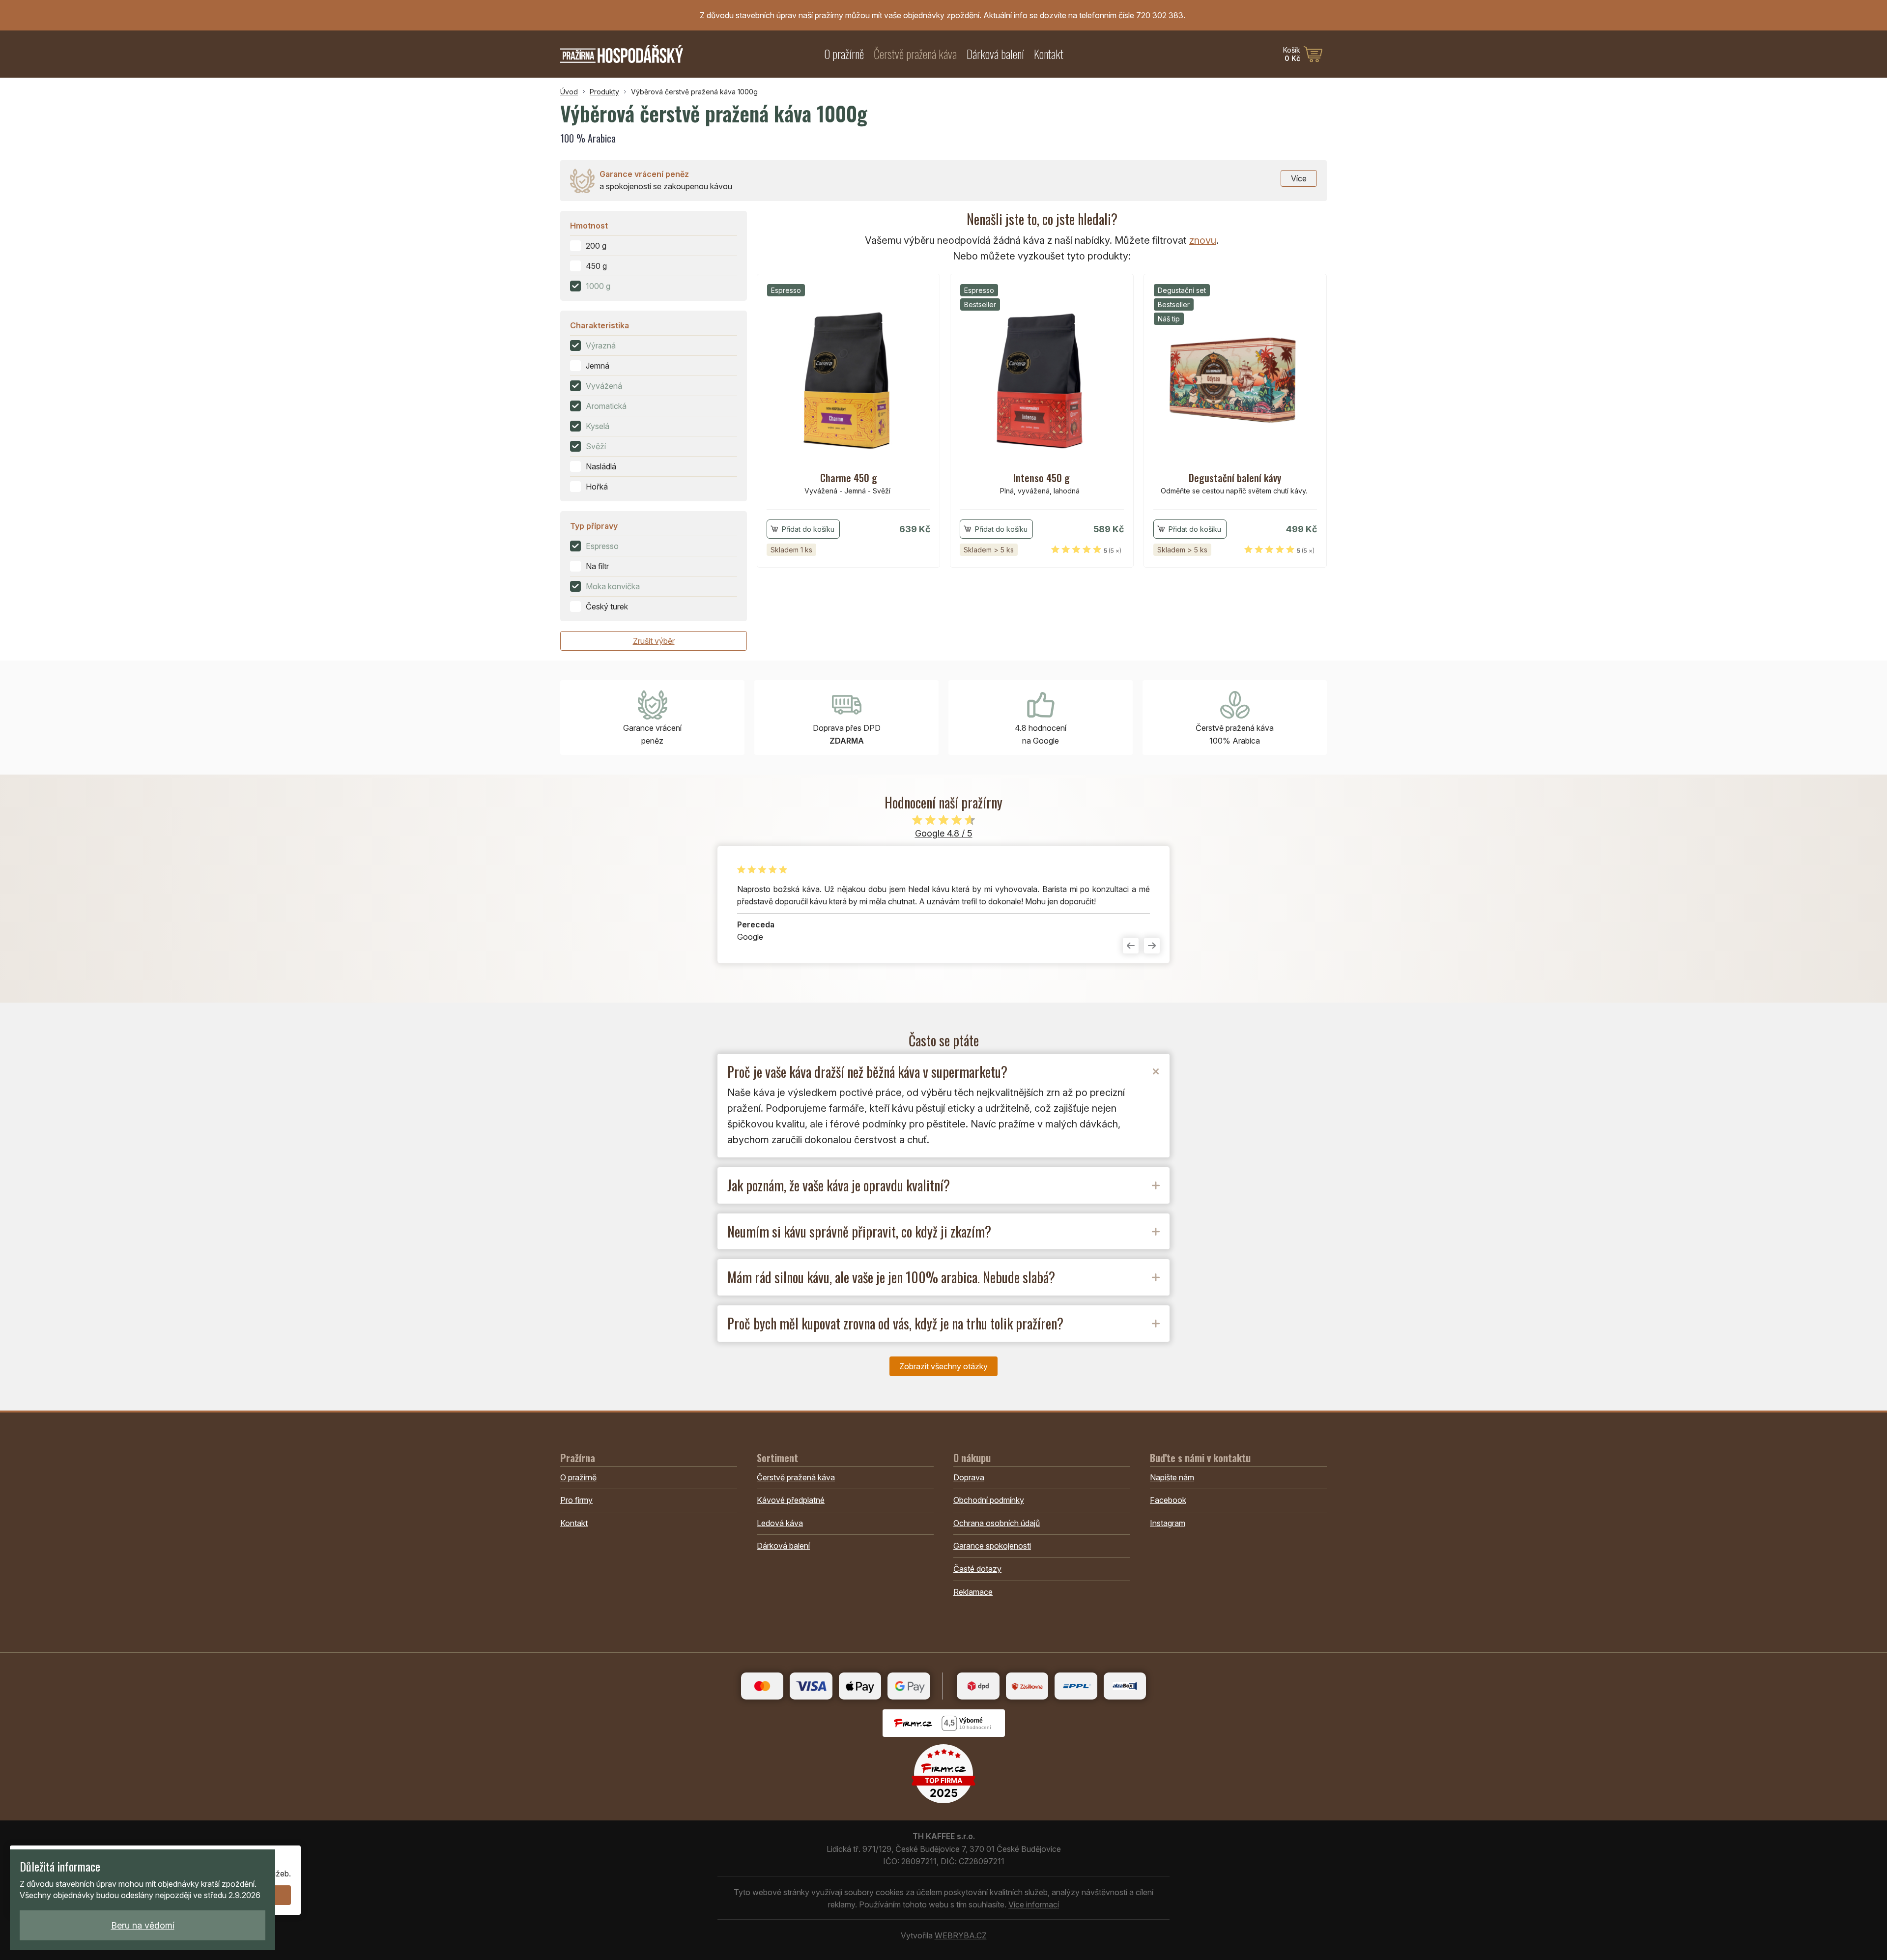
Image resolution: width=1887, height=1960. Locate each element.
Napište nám (1172, 1477)
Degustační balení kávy (1235, 478)
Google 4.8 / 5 (944, 833)
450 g (596, 266)
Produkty (604, 92)
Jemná (598, 366)
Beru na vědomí (143, 1925)
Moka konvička (613, 586)
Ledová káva (780, 1523)
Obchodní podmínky (989, 1500)
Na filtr (597, 566)
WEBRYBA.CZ (961, 1935)
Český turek (607, 606)
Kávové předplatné (791, 1500)
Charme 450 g (849, 478)
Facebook (1168, 1500)
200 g (596, 246)
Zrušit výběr (654, 641)
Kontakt (1049, 54)
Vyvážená (604, 386)
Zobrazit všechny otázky (943, 1366)
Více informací (1034, 1904)
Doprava (969, 1477)
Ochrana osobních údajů (997, 1523)
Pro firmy (576, 1500)
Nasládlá (601, 466)
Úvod (569, 92)
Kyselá (598, 426)
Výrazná (601, 346)
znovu (1203, 240)
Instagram (1168, 1523)
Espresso (602, 546)
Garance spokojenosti (992, 1546)
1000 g (598, 286)
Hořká (597, 487)
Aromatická (606, 406)
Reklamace (973, 1592)
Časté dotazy (977, 1569)
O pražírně (844, 54)
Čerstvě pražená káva (915, 54)
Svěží (596, 446)
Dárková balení (995, 54)
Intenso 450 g (1042, 478)
